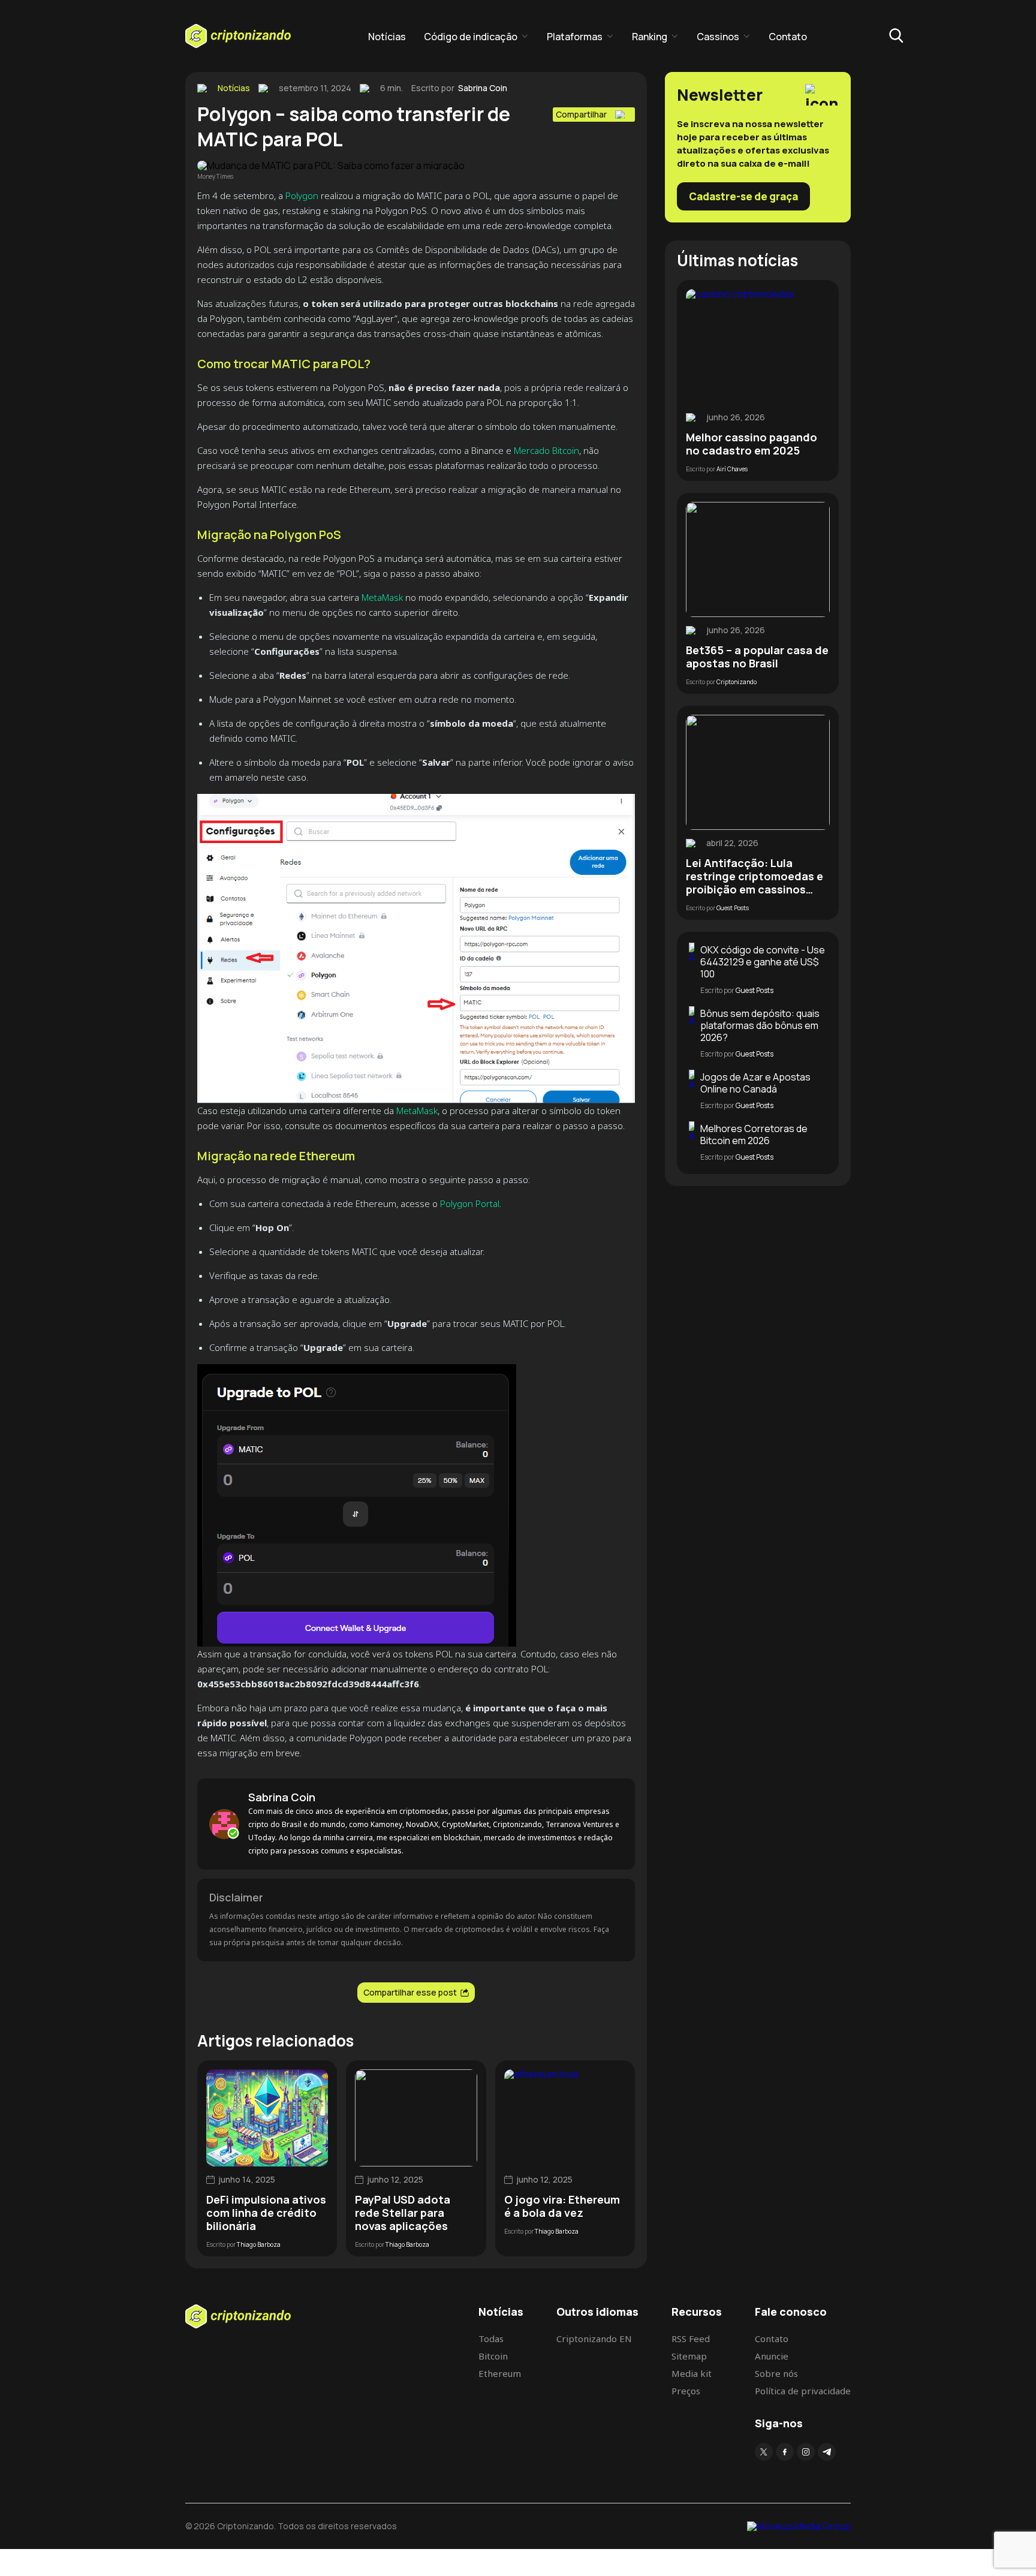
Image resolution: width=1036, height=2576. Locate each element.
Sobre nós (776, 2373)
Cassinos (718, 37)
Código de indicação (471, 37)
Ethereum (500, 2373)
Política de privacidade (803, 2391)
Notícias (387, 37)
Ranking (650, 37)
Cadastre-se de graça (743, 196)
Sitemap (689, 2356)
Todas (491, 2339)
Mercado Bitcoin (546, 450)
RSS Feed (691, 2339)
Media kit (692, 2373)
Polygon (303, 195)
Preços (686, 2391)
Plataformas (575, 37)
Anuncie (772, 2356)
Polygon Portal (470, 1203)
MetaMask (382, 597)
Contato (788, 37)
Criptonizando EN (594, 2339)
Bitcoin (493, 2356)
